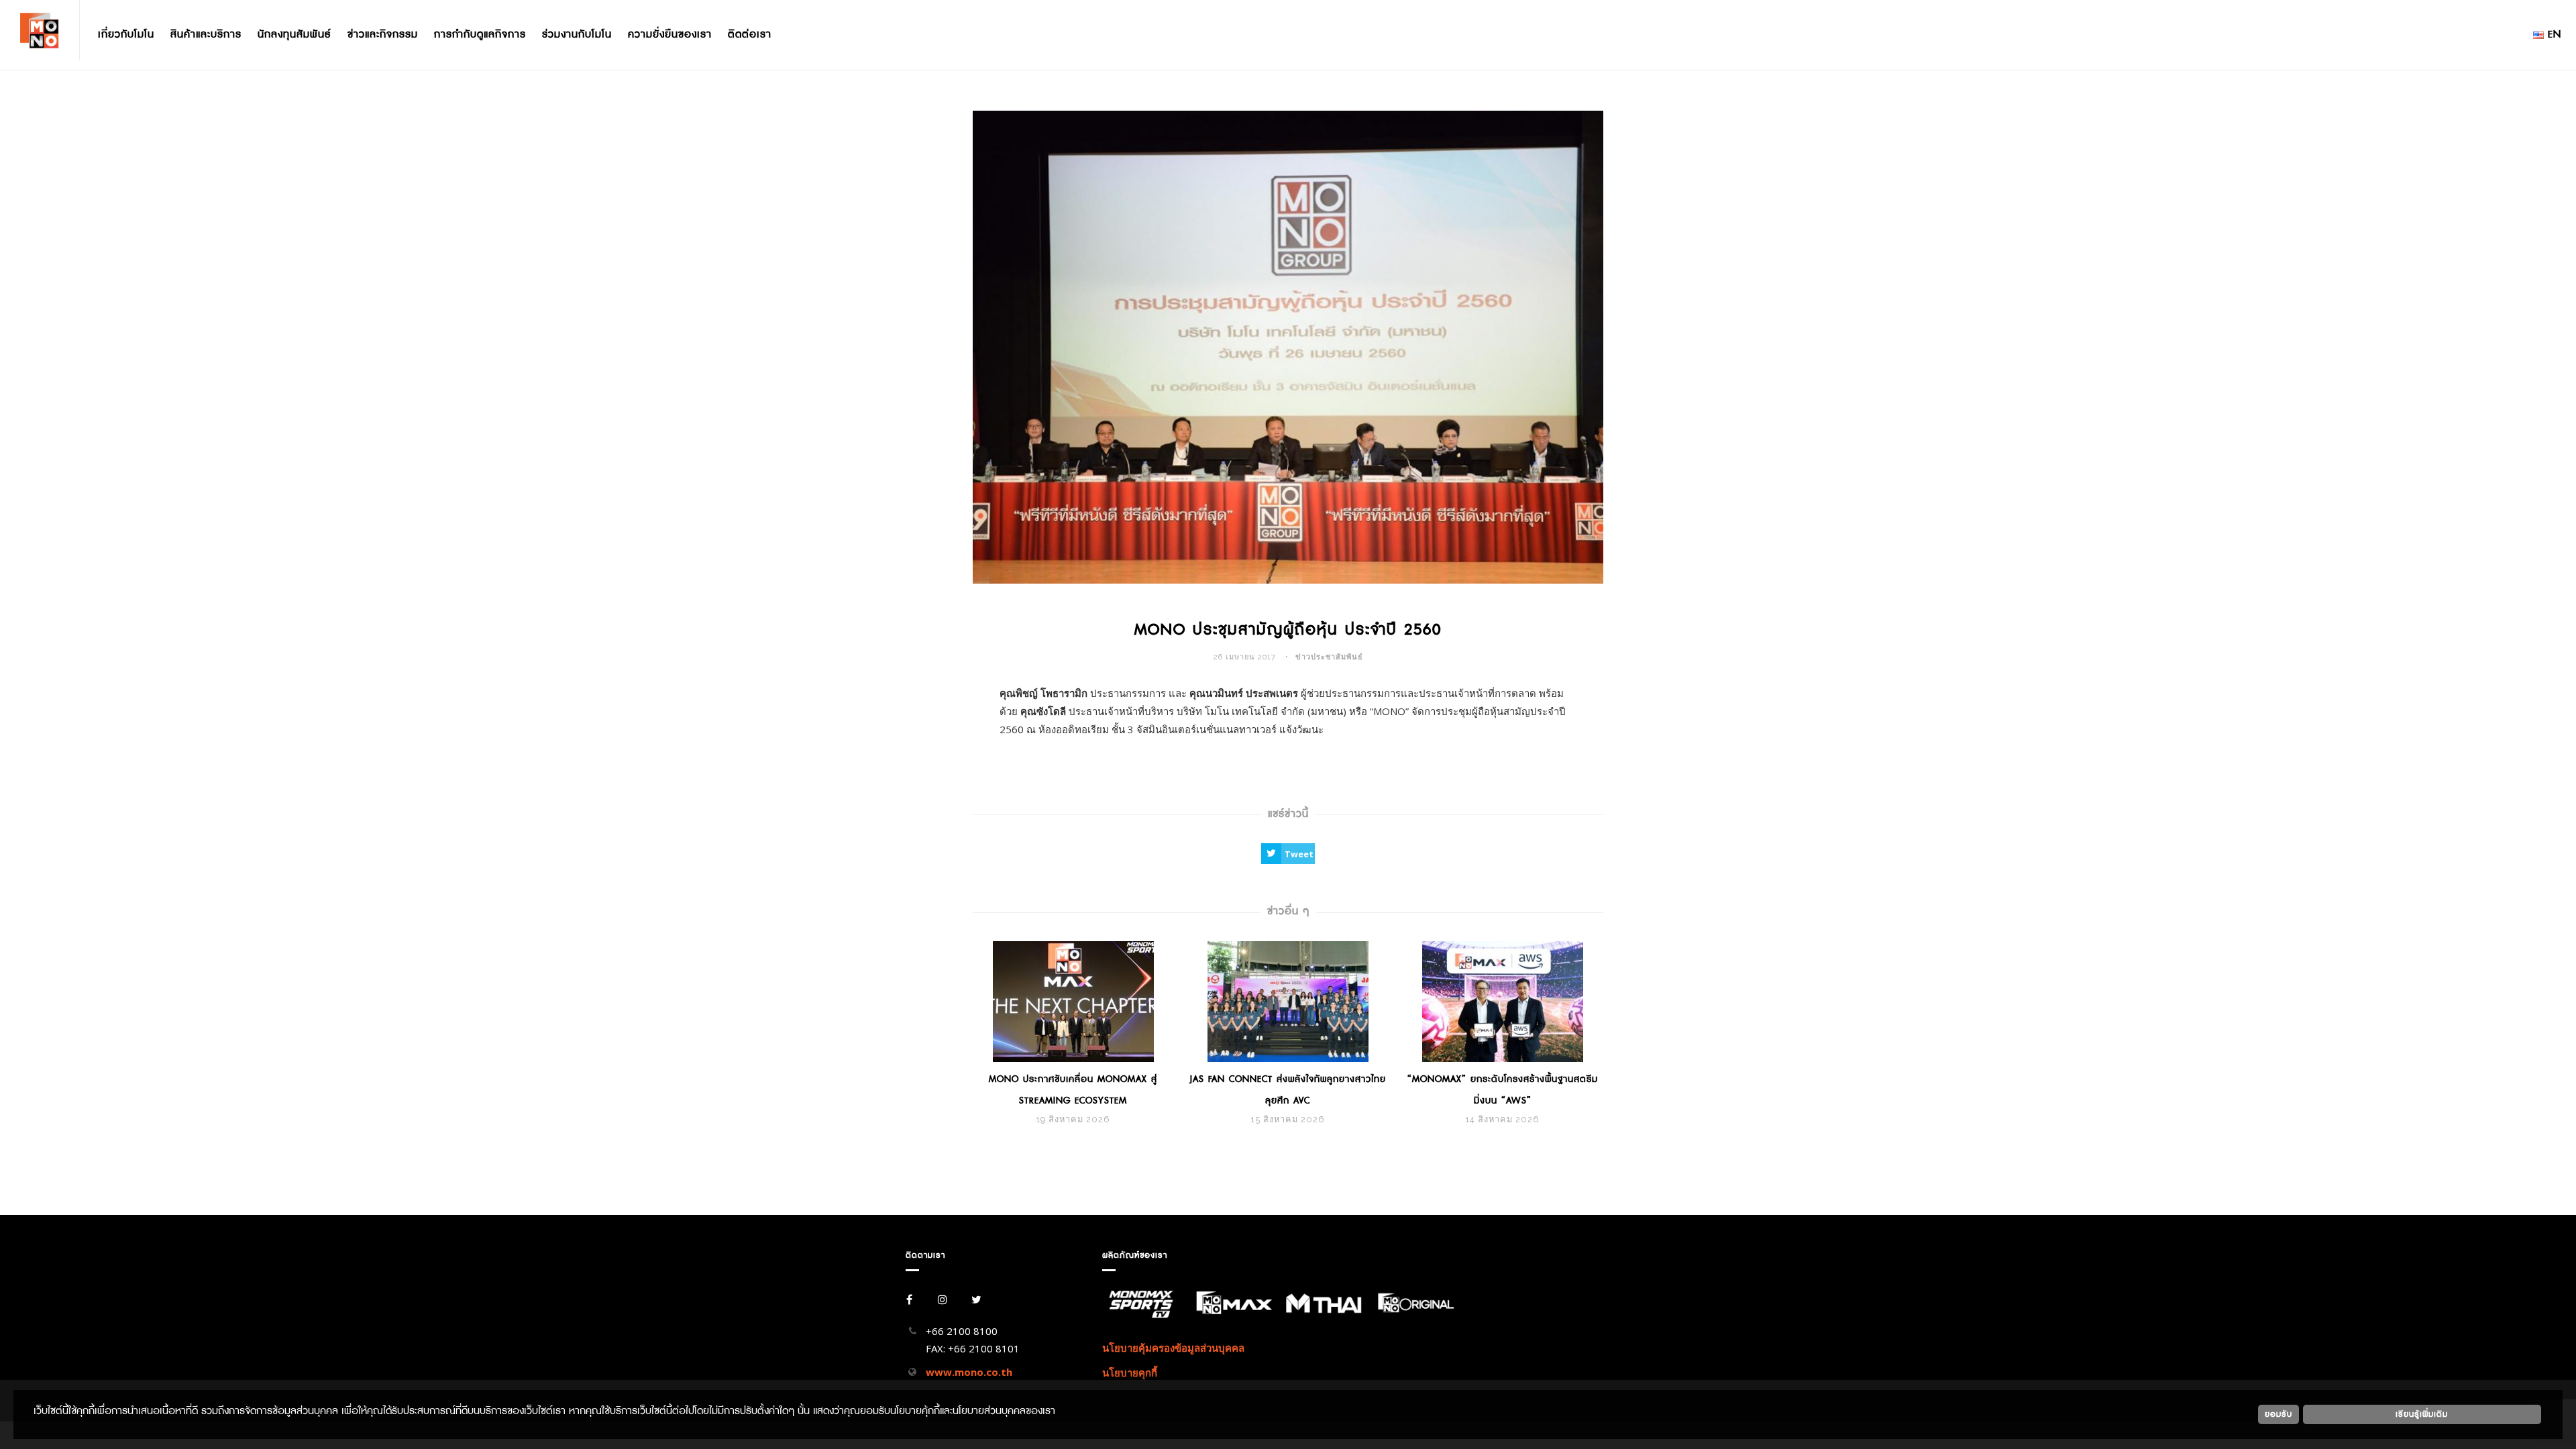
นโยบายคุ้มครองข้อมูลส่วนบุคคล (1173, 1348)
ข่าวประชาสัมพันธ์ (1329, 657)
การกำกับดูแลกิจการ (480, 35)
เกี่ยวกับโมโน (126, 35)
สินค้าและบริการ (206, 35)
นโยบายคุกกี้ (1130, 1373)
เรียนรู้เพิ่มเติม (2422, 1414)
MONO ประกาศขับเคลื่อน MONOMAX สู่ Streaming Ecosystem (1073, 1090)
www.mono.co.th (969, 1372)
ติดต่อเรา (750, 35)
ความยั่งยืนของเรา (670, 35)
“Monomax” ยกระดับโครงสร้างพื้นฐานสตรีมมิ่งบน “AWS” (1503, 1090)
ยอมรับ (2278, 1414)
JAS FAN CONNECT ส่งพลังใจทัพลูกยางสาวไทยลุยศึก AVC (1288, 1090)
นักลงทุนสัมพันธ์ (294, 35)
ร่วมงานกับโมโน (577, 35)
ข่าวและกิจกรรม (383, 35)
